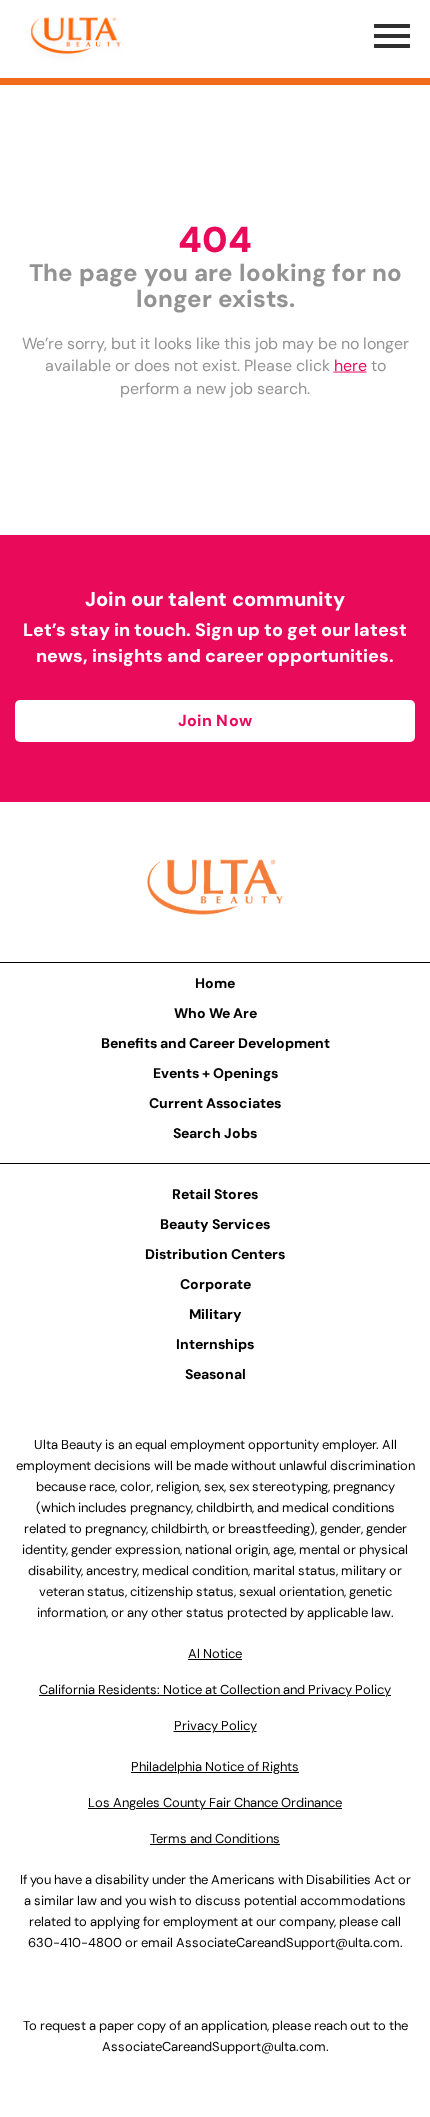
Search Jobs (215, 1133)
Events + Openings (215, 1073)
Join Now (215, 720)
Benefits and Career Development (215, 1043)
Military (215, 1314)
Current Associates (215, 1103)
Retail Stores (215, 1194)
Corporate (215, 1284)
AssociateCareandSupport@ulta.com (288, 1942)
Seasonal (215, 1374)
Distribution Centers (215, 1254)
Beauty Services (215, 1224)
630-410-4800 (75, 1942)
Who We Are (215, 1013)
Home (215, 983)
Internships (215, 1344)
